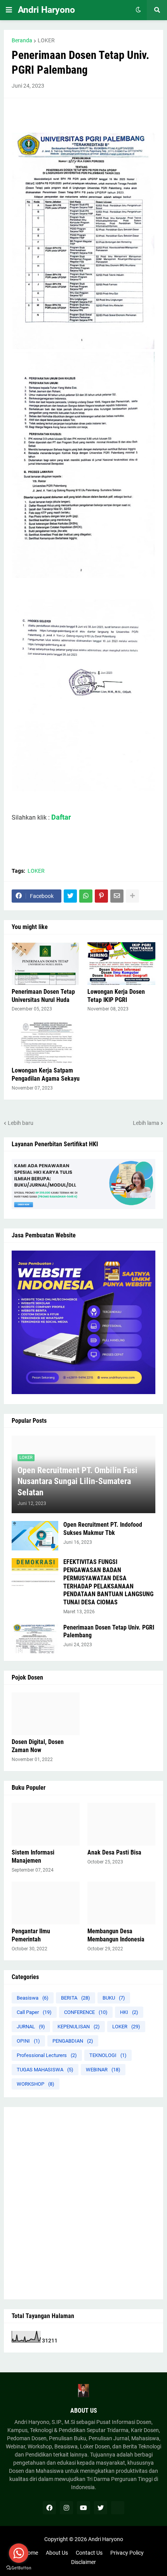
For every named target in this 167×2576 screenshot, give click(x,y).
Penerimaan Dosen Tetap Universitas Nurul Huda (43, 996)
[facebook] (49, 2508)
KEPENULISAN (79, 2027)
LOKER (46, 40)
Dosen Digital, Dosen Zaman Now (38, 1746)
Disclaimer (83, 2562)
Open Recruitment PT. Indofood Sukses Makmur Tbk (103, 1529)
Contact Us (89, 2553)
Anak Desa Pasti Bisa (114, 1852)
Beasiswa (33, 1998)
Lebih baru (21, 1123)
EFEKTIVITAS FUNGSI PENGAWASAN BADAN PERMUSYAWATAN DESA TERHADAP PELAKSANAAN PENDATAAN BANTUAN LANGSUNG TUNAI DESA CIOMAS (108, 1582)
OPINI (28, 2041)
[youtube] (83, 2508)
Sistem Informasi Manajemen (33, 1856)
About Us (57, 2553)
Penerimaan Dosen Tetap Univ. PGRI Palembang (109, 1631)
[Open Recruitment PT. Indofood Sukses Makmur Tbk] (35, 1536)
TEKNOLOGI (108, 2055)
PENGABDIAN (73, 2041)
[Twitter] (70, 896)
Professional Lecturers (47, 2055)
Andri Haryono (46, 10)
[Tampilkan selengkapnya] (132, 896)
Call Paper (34, 2012)
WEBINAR (103, 2070)
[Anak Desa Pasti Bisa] (121, 1824)
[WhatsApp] (86, 896)
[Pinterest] (101, 896)
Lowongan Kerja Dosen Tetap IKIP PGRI (116, 996)
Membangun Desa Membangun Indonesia (116, 1935)
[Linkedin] (118, 2508)
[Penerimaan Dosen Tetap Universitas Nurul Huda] (46, 964)
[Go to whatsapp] (19, 2553)
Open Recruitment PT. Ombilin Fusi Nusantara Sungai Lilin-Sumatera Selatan (77, 1481)
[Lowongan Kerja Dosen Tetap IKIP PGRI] (121, 964)
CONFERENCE (86, 2012)
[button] (9, 10)
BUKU (114, 1998)
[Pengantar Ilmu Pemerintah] (46, 1903)
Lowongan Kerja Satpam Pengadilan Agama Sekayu (46, 1074)
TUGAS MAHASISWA (45, 2070)
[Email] (117, 896)
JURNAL (31, 2027)
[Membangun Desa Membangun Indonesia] (121, 1903)
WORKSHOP (36, 2084)
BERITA (76, 1998)
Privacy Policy (127, 2553)
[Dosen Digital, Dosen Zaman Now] (46, 1714)
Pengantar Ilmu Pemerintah (31, 1935)
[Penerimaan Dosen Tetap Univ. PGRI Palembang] (35, 1638)
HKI (129, 2012)
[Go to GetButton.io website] (19, 2568)
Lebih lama (146, 1123)
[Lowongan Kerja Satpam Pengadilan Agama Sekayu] (46, 1042)
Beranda (22, 40)
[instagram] (66, 2508)
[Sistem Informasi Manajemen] (46, 1824)
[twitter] (101, 2508)
